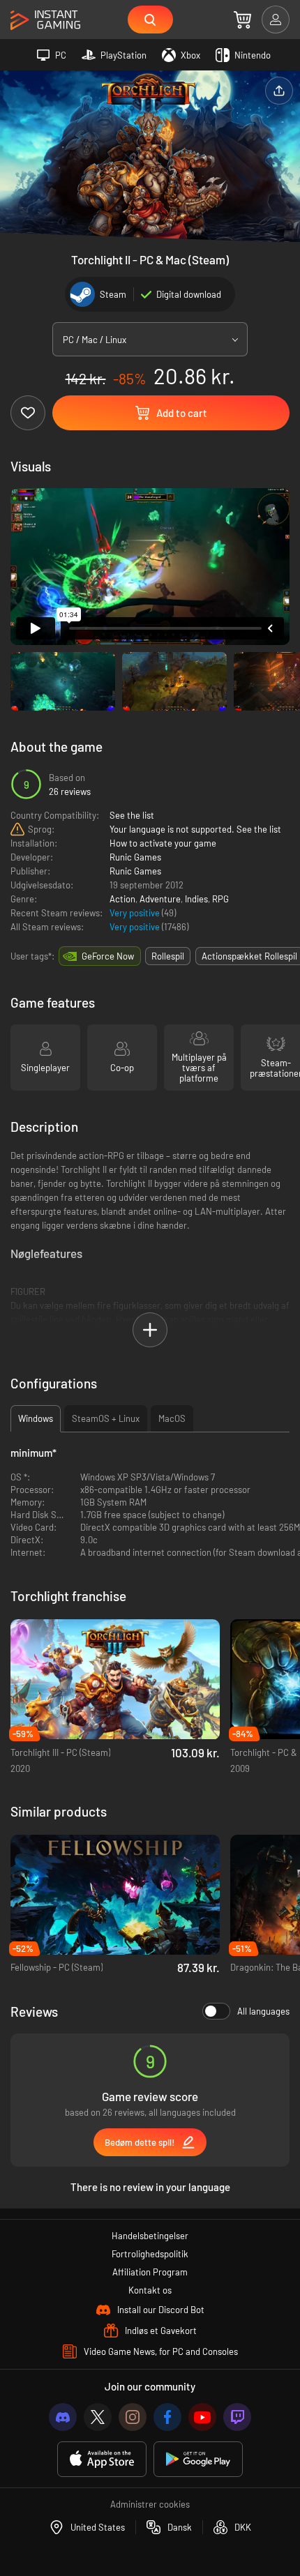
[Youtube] (202, 2417)
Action (122, 899)
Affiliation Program (150, 2272)
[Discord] (63, 2417)
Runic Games (135, 857)
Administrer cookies (150, 2504)
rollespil (168, 956)
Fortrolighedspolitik (150, 2254)
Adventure (160, 899)
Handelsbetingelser (150, 2236)
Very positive (136, 913)
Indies (196, 899)
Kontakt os (150, 2290)
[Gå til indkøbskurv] (242, 20)
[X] (98, 2417)
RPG (220, 899)
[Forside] (45, 21)
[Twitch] (237, 2417)
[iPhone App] (102, 2459)
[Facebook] (167, 2417)
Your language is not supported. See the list (195, 829)
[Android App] (198, 2459)
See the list (132, 815)
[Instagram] (133, 2417)
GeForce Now (108, 956)
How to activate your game (163, 843)
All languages (263, 2011)
